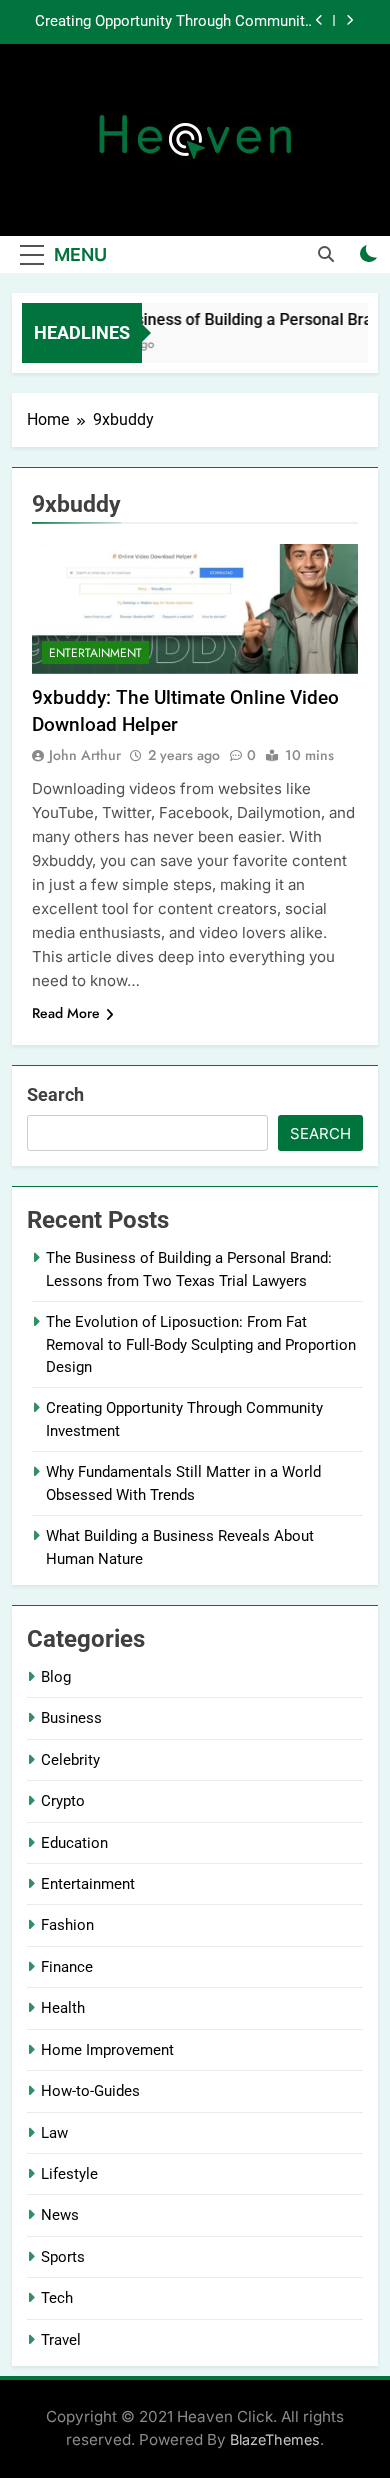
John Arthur (85, 755)
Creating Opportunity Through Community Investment (173, 22)
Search (55, 1094)
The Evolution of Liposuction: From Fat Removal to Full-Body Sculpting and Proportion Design (201, 1344)
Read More (66, 1013)
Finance (67, 1967)
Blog (56, 1677)
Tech (57, 2298)
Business (71, 1718)
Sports (63, 2257)
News (60, 2215)
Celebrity (70, 1760)
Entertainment (95, 653)
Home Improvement (107, 2050)
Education (74, 1843)
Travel (61, 2340)
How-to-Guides (90, 2091)
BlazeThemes (275, 2439)
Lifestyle (69, 2174)
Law (54, 2133)
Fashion (67, 1925)
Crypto (63, 1801)
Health (63, 2008)
